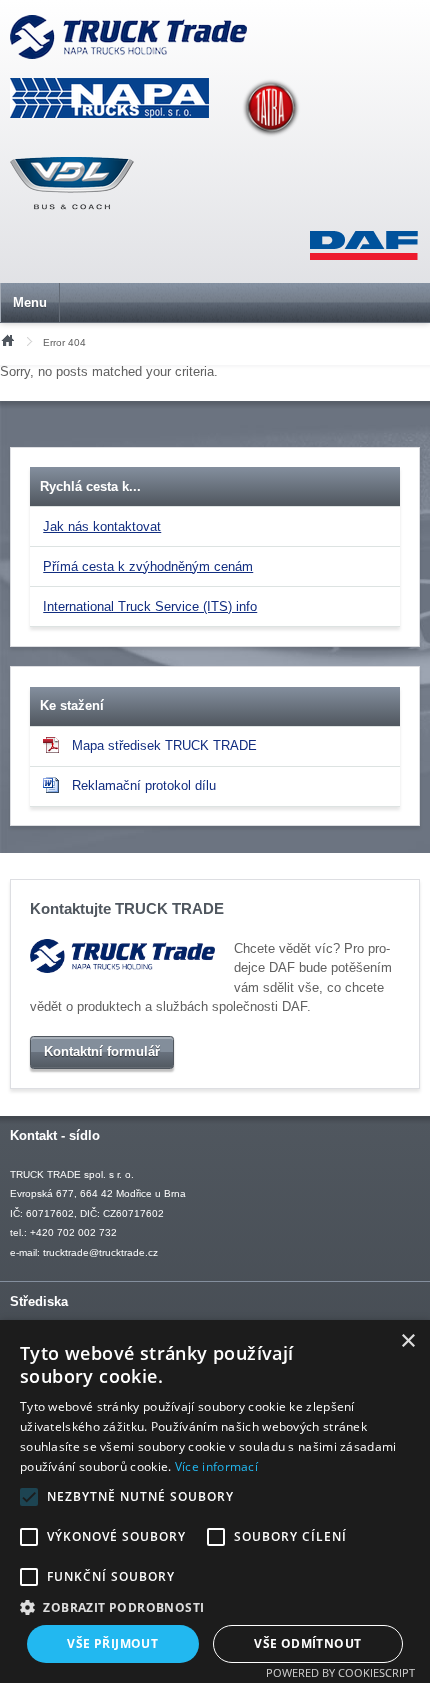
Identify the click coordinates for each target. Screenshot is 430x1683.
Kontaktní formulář (102, 1051)
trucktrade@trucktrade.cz (100, 1252)
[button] (215, 1607)
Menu (30, 302)
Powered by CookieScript (340, 1672)
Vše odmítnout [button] (307, 1643)
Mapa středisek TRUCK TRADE (164, 745)
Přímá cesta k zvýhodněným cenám (148, 566)
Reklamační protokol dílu (144, 785)
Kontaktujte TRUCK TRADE (127, 909)
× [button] (407, 1341)
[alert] (215, 1501)
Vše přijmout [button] (112, 1643)
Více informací (216, 1466)
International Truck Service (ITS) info (150, 606)
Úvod (7, 339)
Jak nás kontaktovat (102, 526)
